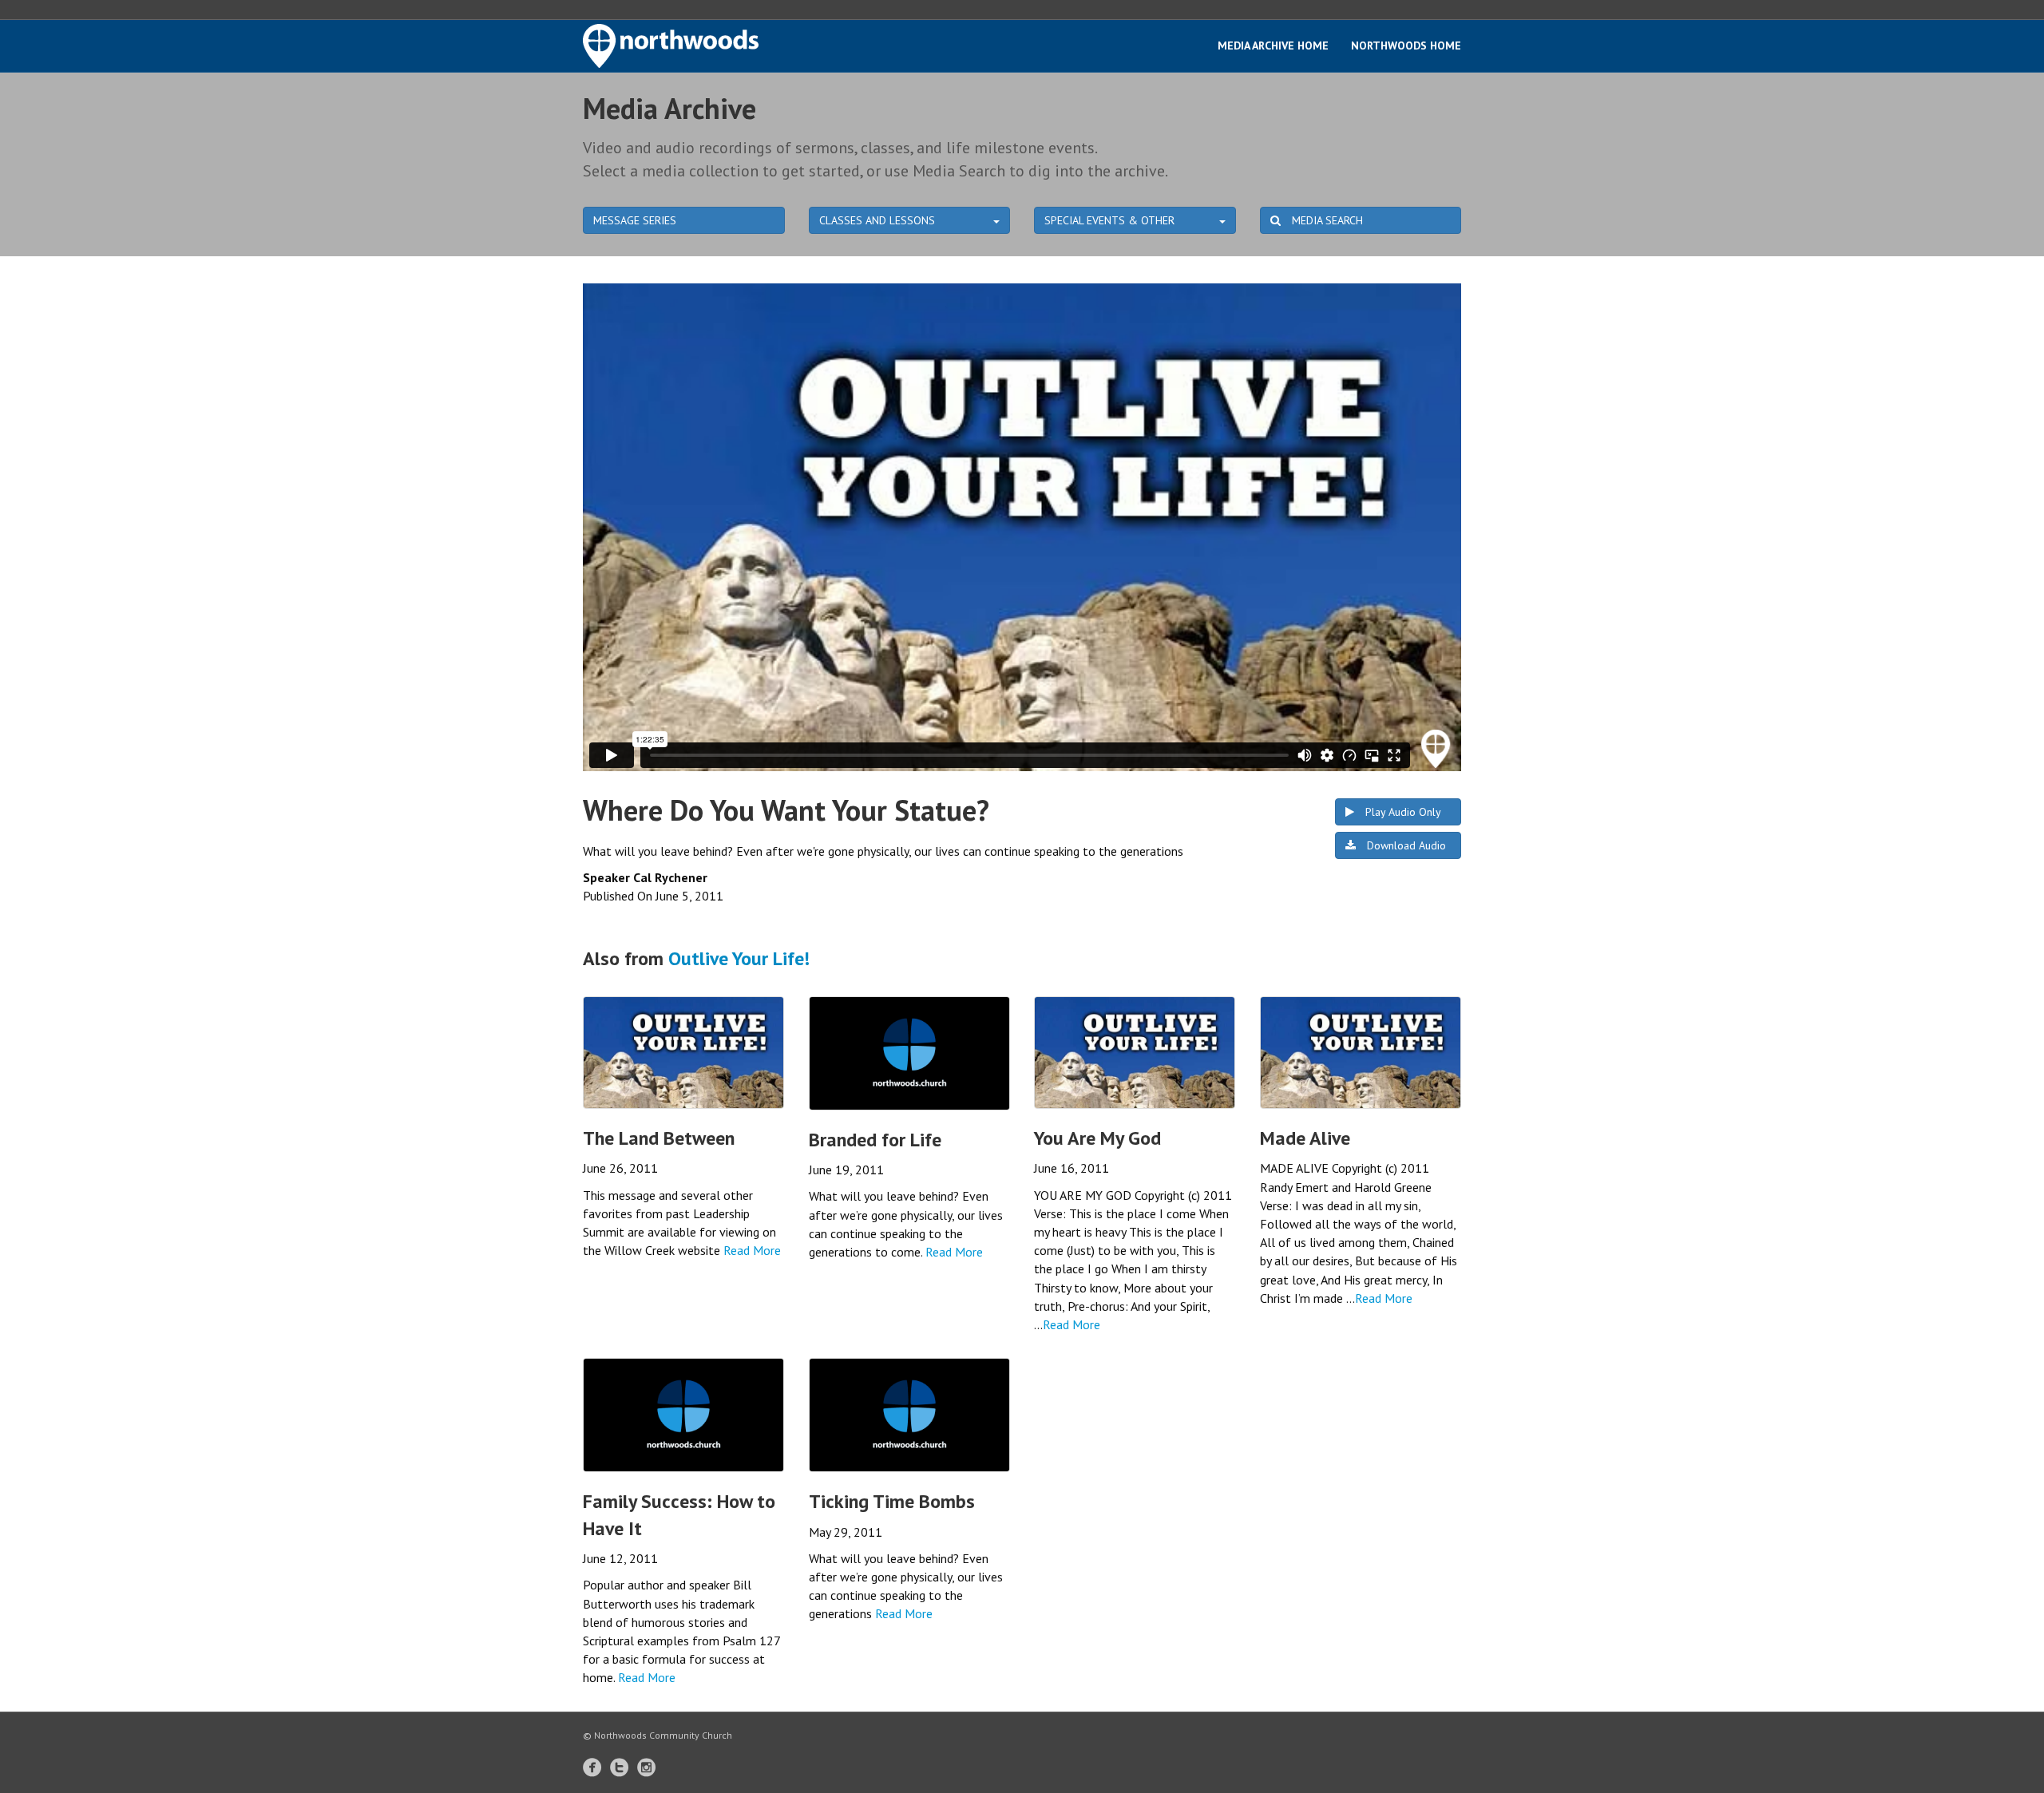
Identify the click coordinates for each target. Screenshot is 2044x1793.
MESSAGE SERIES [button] (635, 220)
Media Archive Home (1273, 46)
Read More (752, 1250)
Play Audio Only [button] (1402, 812)
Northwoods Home (1406, 46)
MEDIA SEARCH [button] (1326, 220)
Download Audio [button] (1405, 845)
